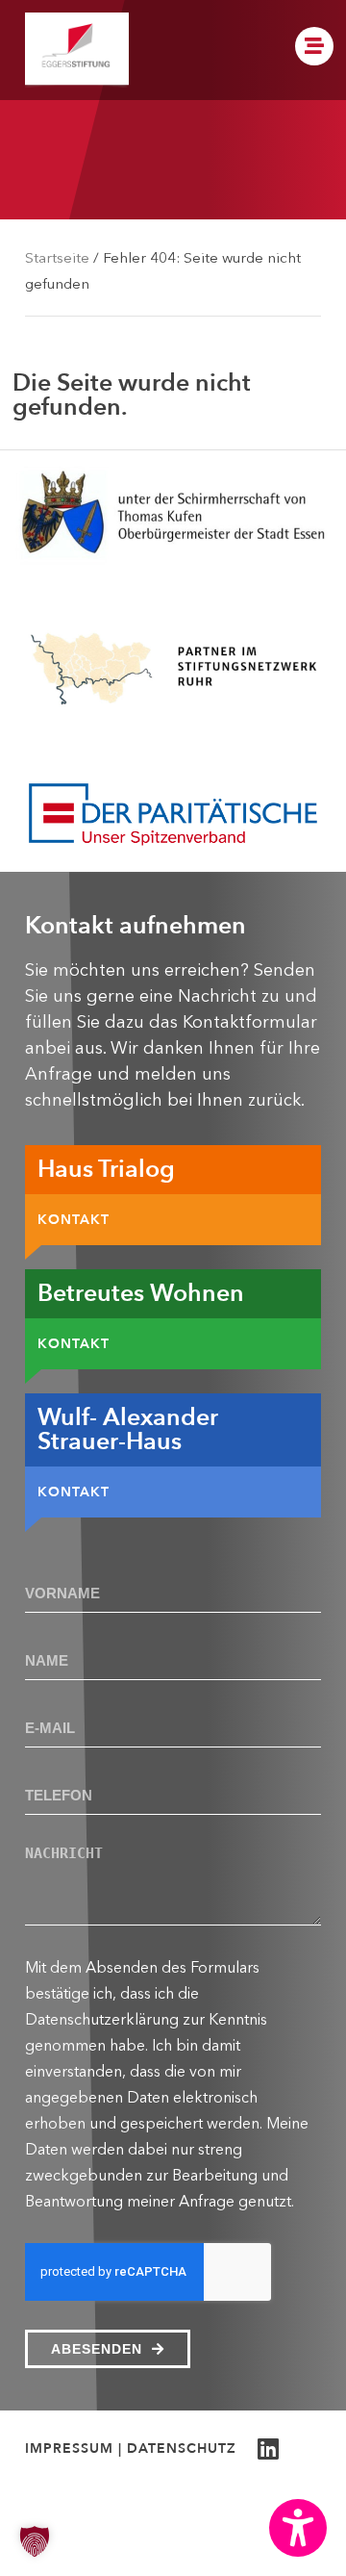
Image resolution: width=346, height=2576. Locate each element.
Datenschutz (182, 2448)
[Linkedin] (268, 2448)
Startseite (57, 257)
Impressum (69, 2448)
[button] (298, 2528)
